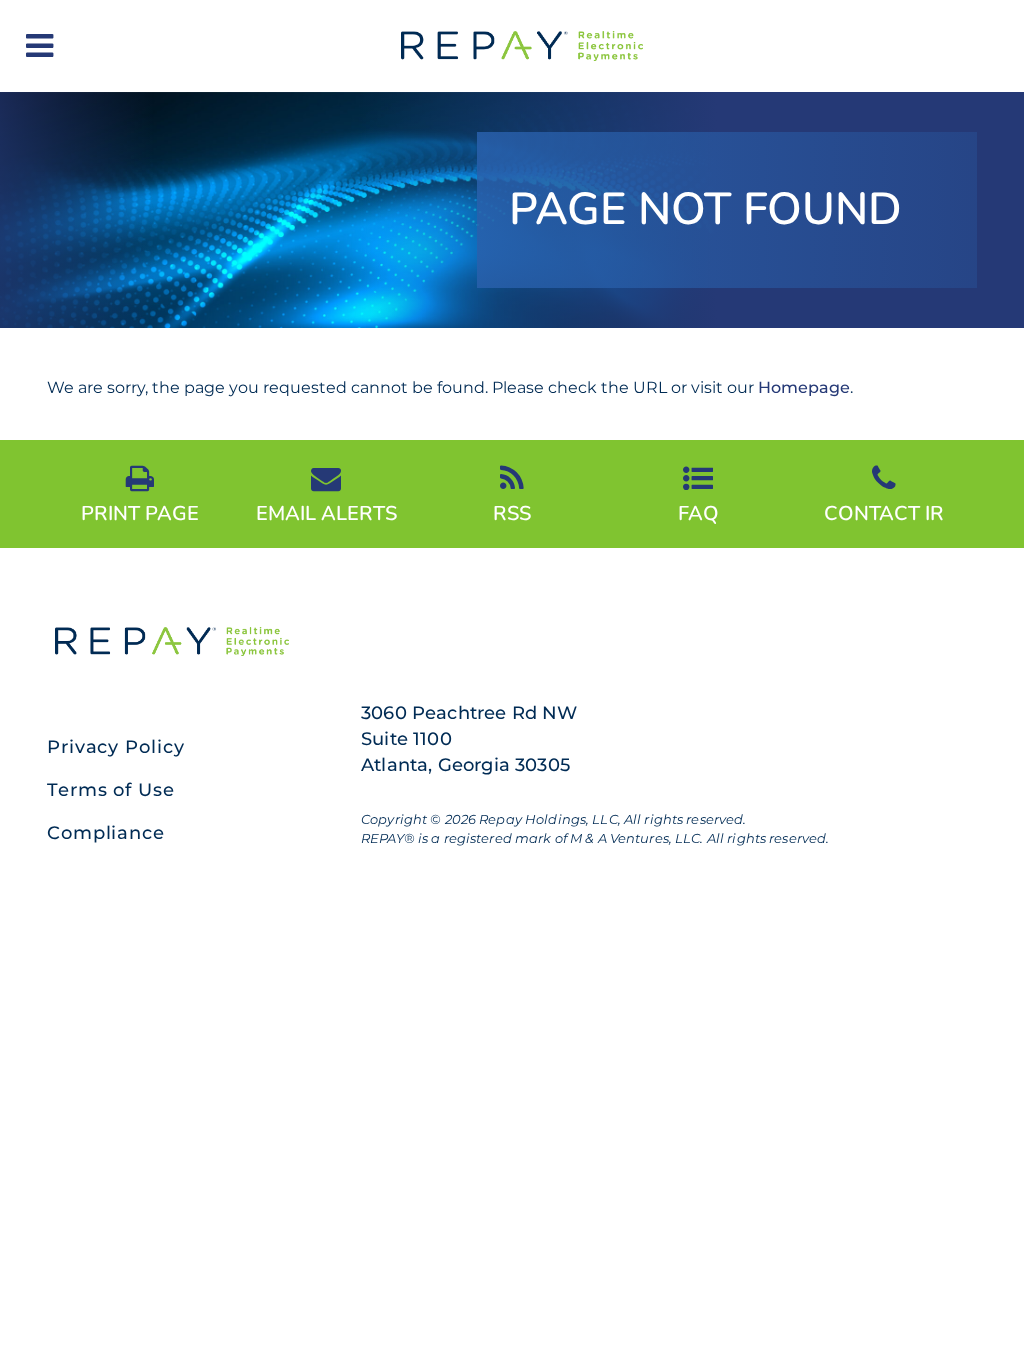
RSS (512, 512)
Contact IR (884, 512)
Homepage (804, 387)
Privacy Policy (116, 747)
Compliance (106, 833)
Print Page (140, 512)
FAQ (698, 512)
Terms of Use (111, 790)
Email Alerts (326, 512)
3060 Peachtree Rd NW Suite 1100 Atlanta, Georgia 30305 (469, 739)
